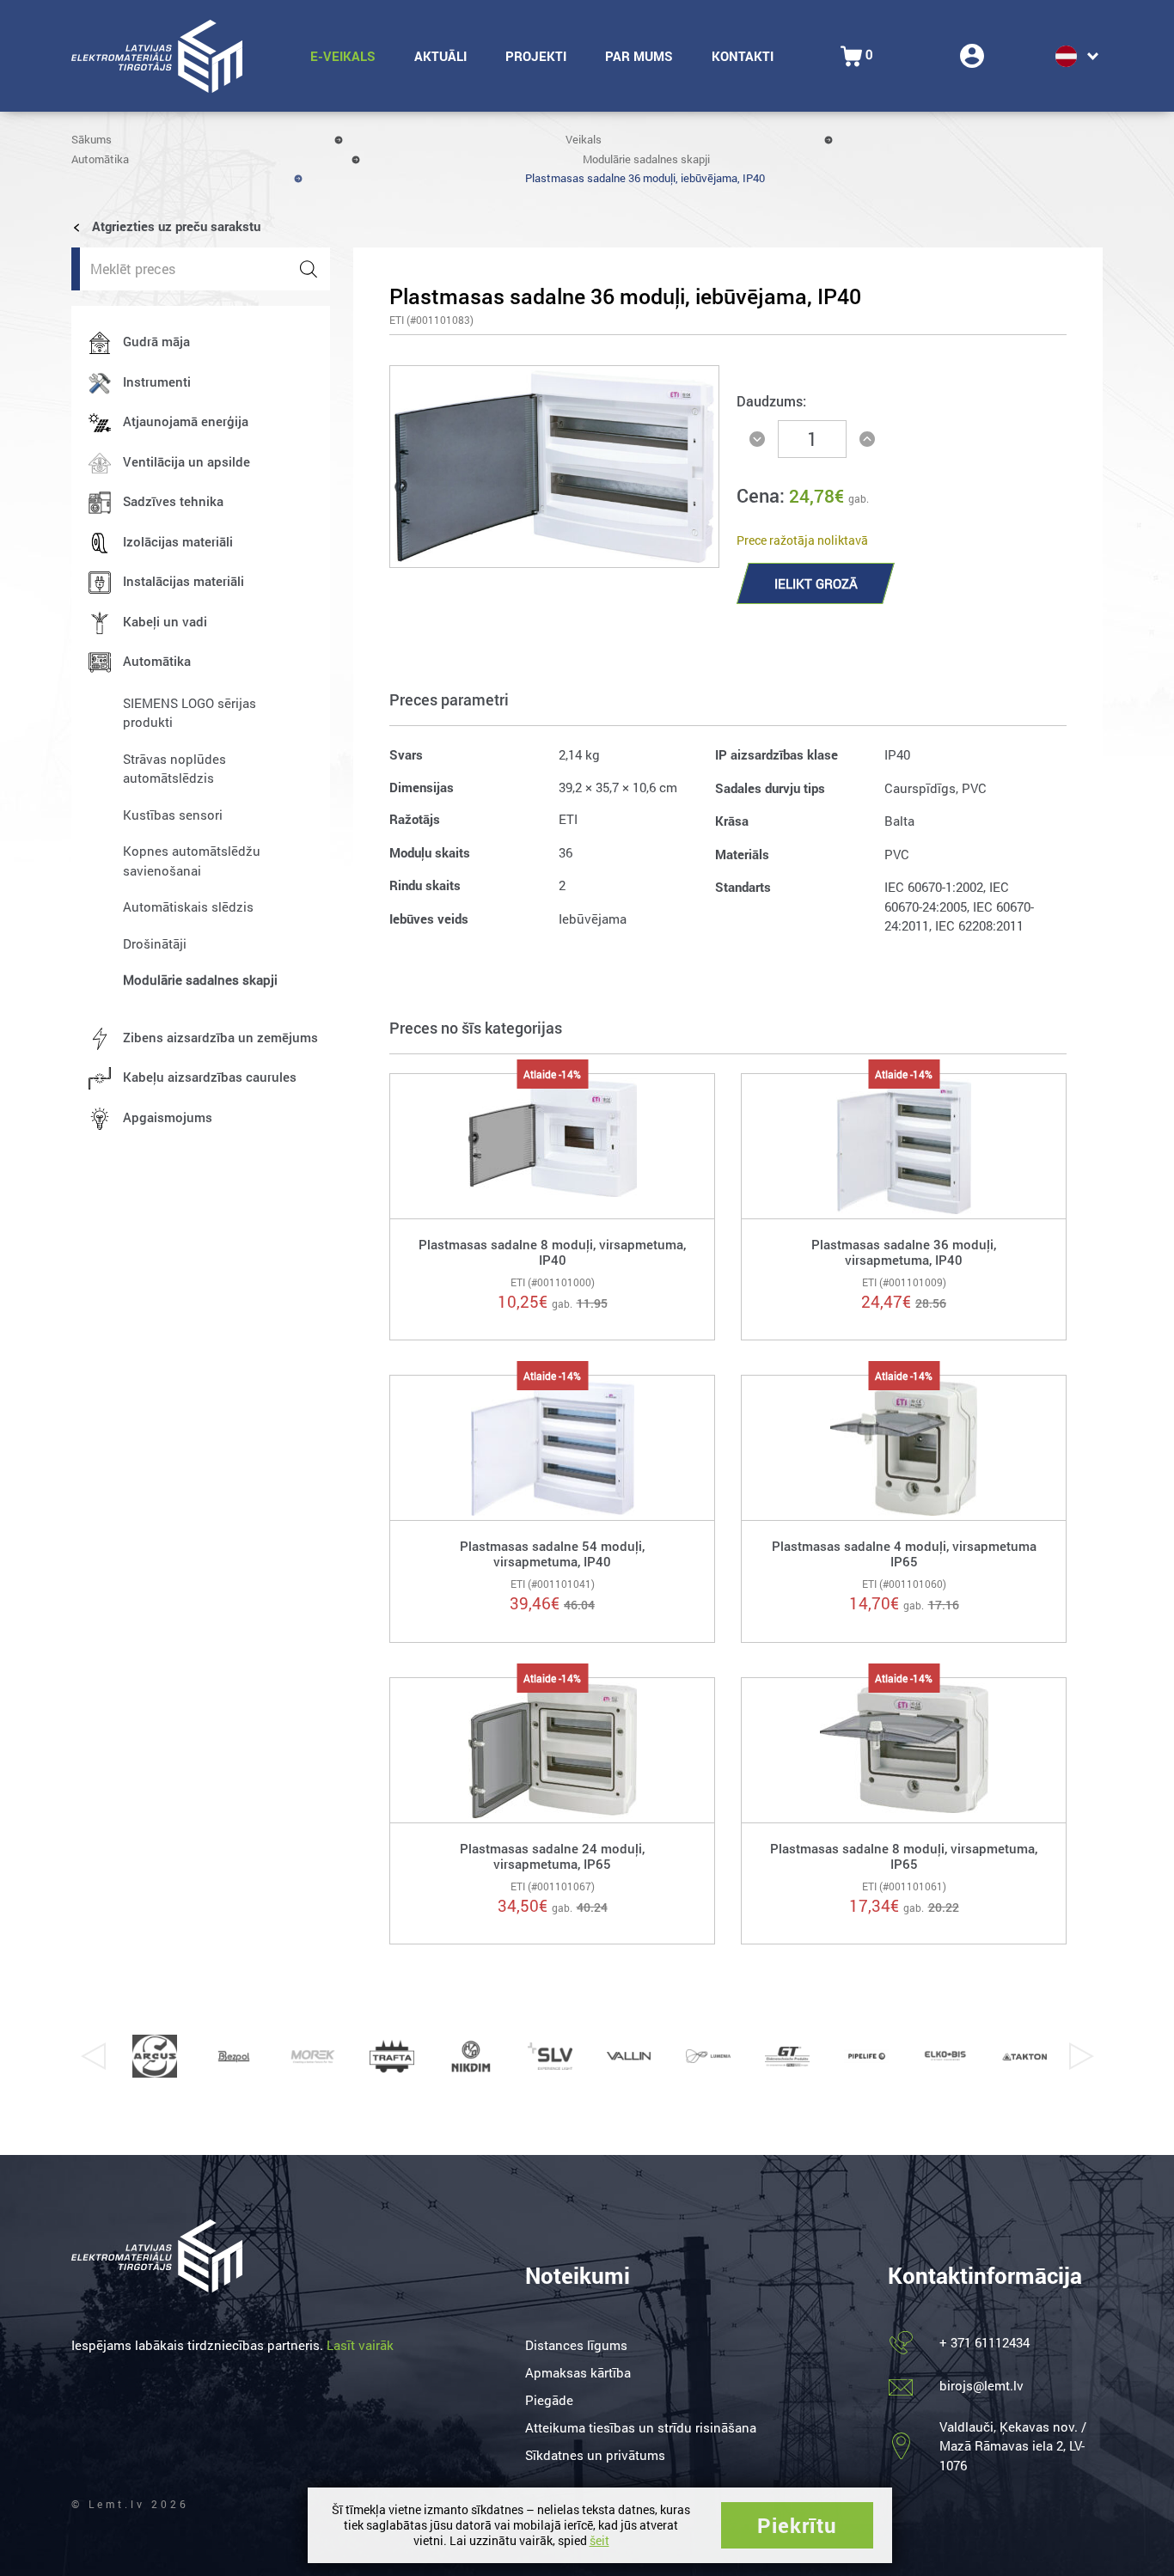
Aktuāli (440, 56)
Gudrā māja (156, 341)
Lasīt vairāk (360, 2345)
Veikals (584, 139)
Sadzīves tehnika (173, 501)
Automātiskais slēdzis (188, 906)
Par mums (639, 56)
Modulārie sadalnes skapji (646, 159)
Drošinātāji (155, 943)
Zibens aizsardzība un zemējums (220, 1037)
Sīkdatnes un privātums (595, 2455)
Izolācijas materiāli (178, 541)
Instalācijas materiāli (183, 581)
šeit (599, 2540)
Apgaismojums (168, 1117)
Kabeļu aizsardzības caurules (210, 1077)
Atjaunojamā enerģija (186, 421)
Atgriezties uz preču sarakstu (174, 226)
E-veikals (343, 56)
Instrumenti (157, 382)
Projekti (536, 56)
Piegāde (549, 2400)
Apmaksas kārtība (578, 2372)
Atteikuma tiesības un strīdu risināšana (641, 2427)
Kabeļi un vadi (165, 621)
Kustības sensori (173, 815)
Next (1081, 2056)
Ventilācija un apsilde (186, 461)
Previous (93, 2056)
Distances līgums (576, 2345)
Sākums (92, 139)
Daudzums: (771, 401)
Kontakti (743, 56)
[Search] (309, 269)
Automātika (100, 159)
